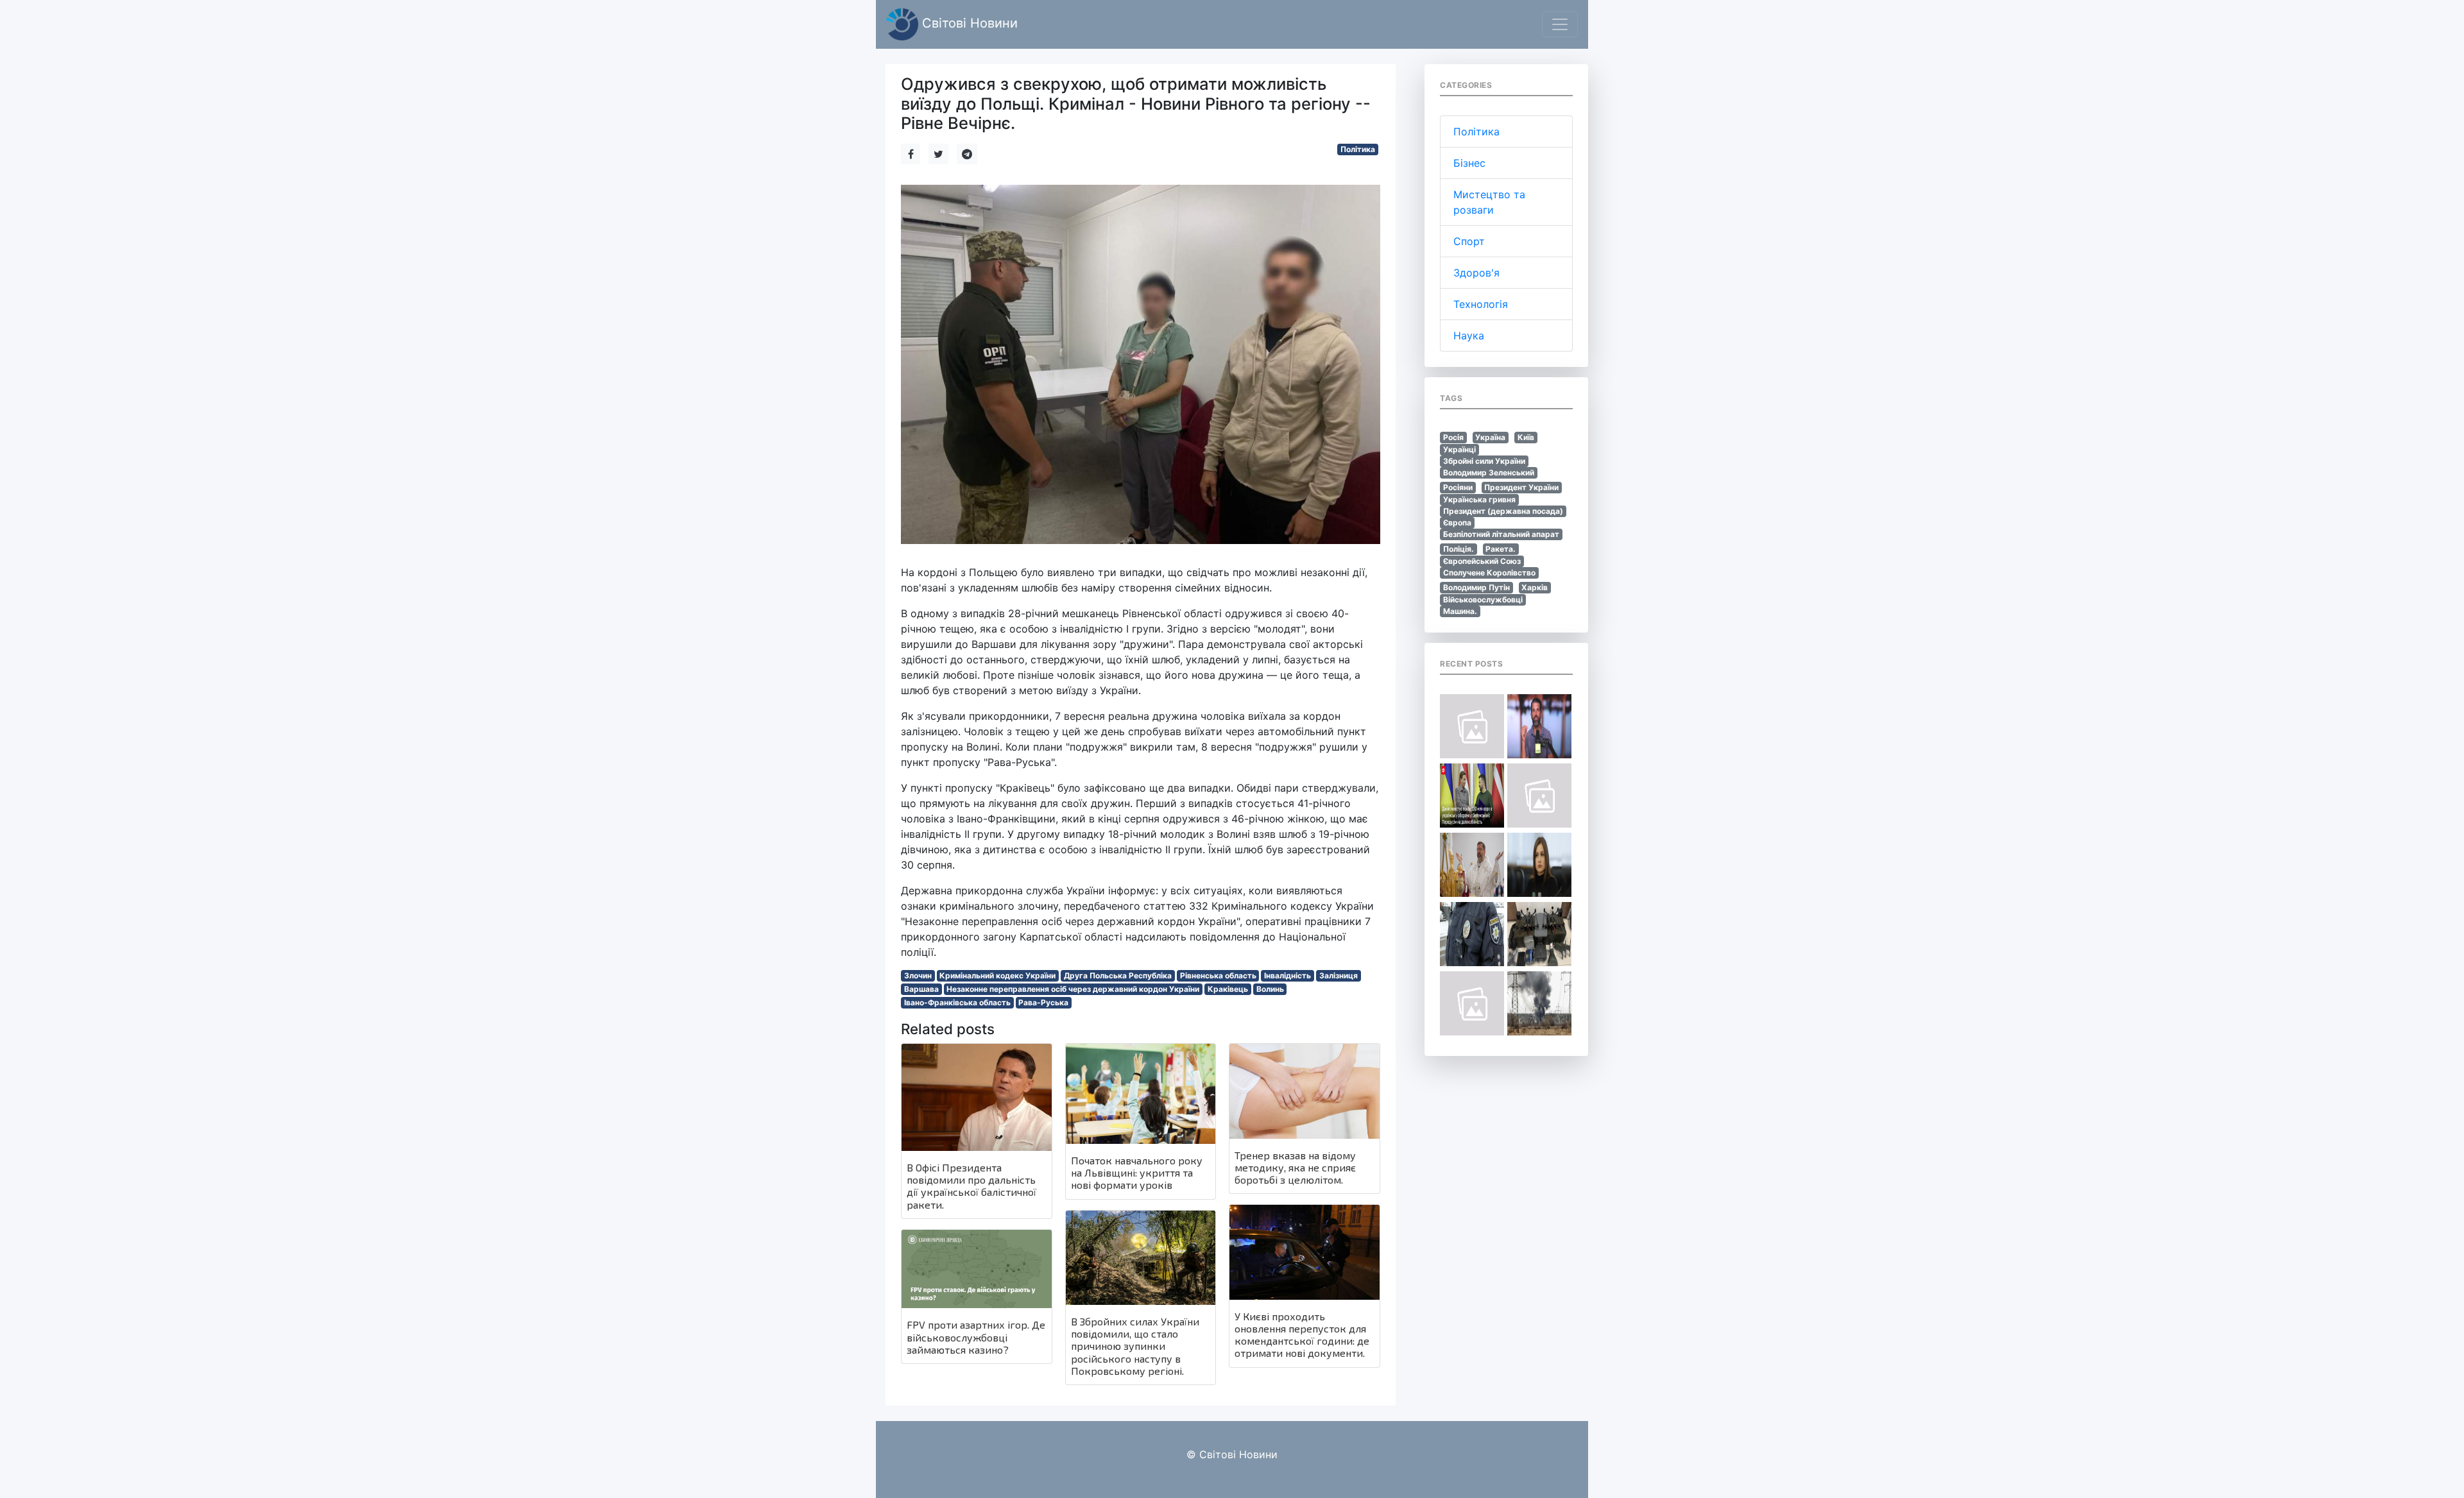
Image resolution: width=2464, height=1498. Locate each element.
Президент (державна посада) (1503, 511)
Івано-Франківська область (957, 1002)
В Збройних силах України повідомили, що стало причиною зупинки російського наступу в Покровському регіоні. (1135, 1346)
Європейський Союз (1482, 561)
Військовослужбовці (1483, 600)
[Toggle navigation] (1560, 24)
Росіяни (1458, 487)
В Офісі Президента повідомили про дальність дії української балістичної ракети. (971, 1186)
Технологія (1481, 304)
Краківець (1228, 989)
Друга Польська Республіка (1118, 975)
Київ (1526, 437)
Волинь (1270, 989)
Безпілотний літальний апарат (1501, 534)
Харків (1535, 587)
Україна (1490, 437)
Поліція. (1459, 549)
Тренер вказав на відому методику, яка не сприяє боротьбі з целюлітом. (1295, 1167)
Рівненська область (1218, 975)
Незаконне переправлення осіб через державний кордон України (1073, 989)
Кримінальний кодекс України (997, 975)
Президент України (1521, 487)
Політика (1358, 149)
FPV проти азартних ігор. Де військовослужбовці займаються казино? (976, 1337)
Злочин (918, 975)
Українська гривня (1479, 499)
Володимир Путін (1476, 587)
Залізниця (1339, 975)
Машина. (1460, 611)
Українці (1459, 449)
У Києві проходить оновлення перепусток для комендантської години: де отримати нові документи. (1302, 1335)
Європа (1457, 523)
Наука (1469, 336)
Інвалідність (1288, 975)
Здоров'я (1476, 273)
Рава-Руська (1043, 1002)
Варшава (921, 989)
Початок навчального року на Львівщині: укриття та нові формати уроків (1137, 1172)
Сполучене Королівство (1489, 573)
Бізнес (1469, 163)
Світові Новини (968, 23)
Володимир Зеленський (1489, 472)
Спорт (1469, 241)
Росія (1453, 437)
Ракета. (1501, 549)
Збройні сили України (1484, 461)
